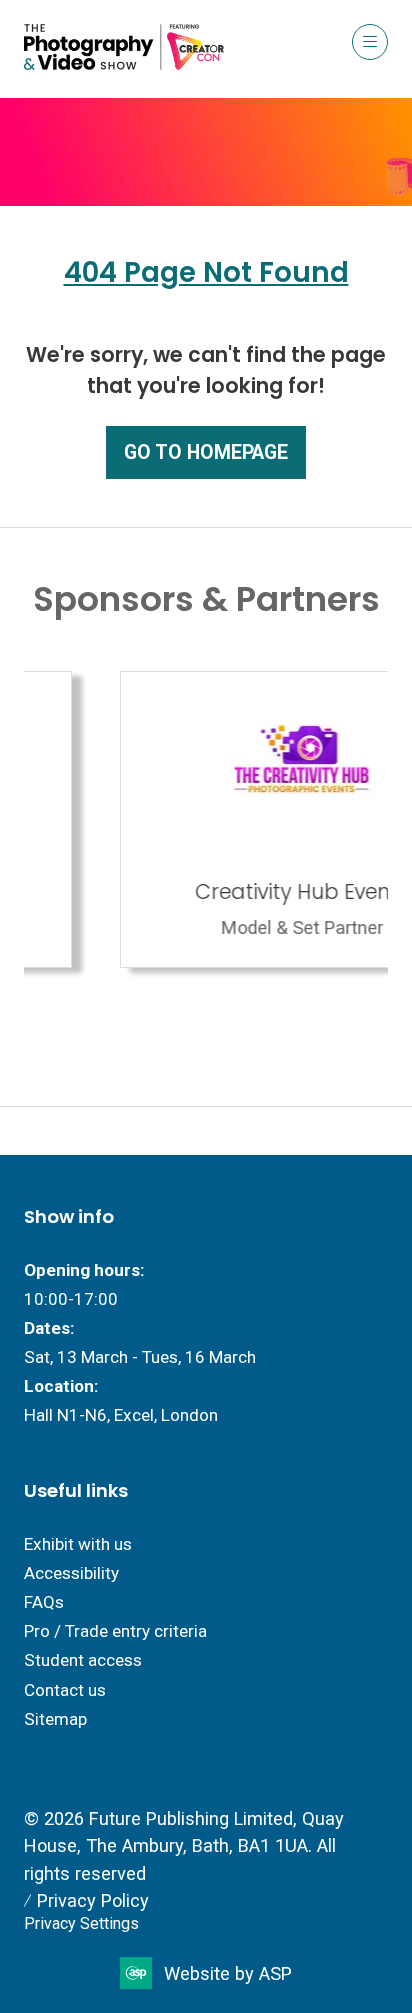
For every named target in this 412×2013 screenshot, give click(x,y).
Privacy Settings (81, 1923)
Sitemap (55, 1719)
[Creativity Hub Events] (210, 819)
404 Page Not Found (206, 272)
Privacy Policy (93, 1900)
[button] (370, 42)
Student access (83, 1660)
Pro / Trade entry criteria (115, 1631)
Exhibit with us (78, 1544)
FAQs (44, 1602)
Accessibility (71, 1573)
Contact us (65, 1690)
